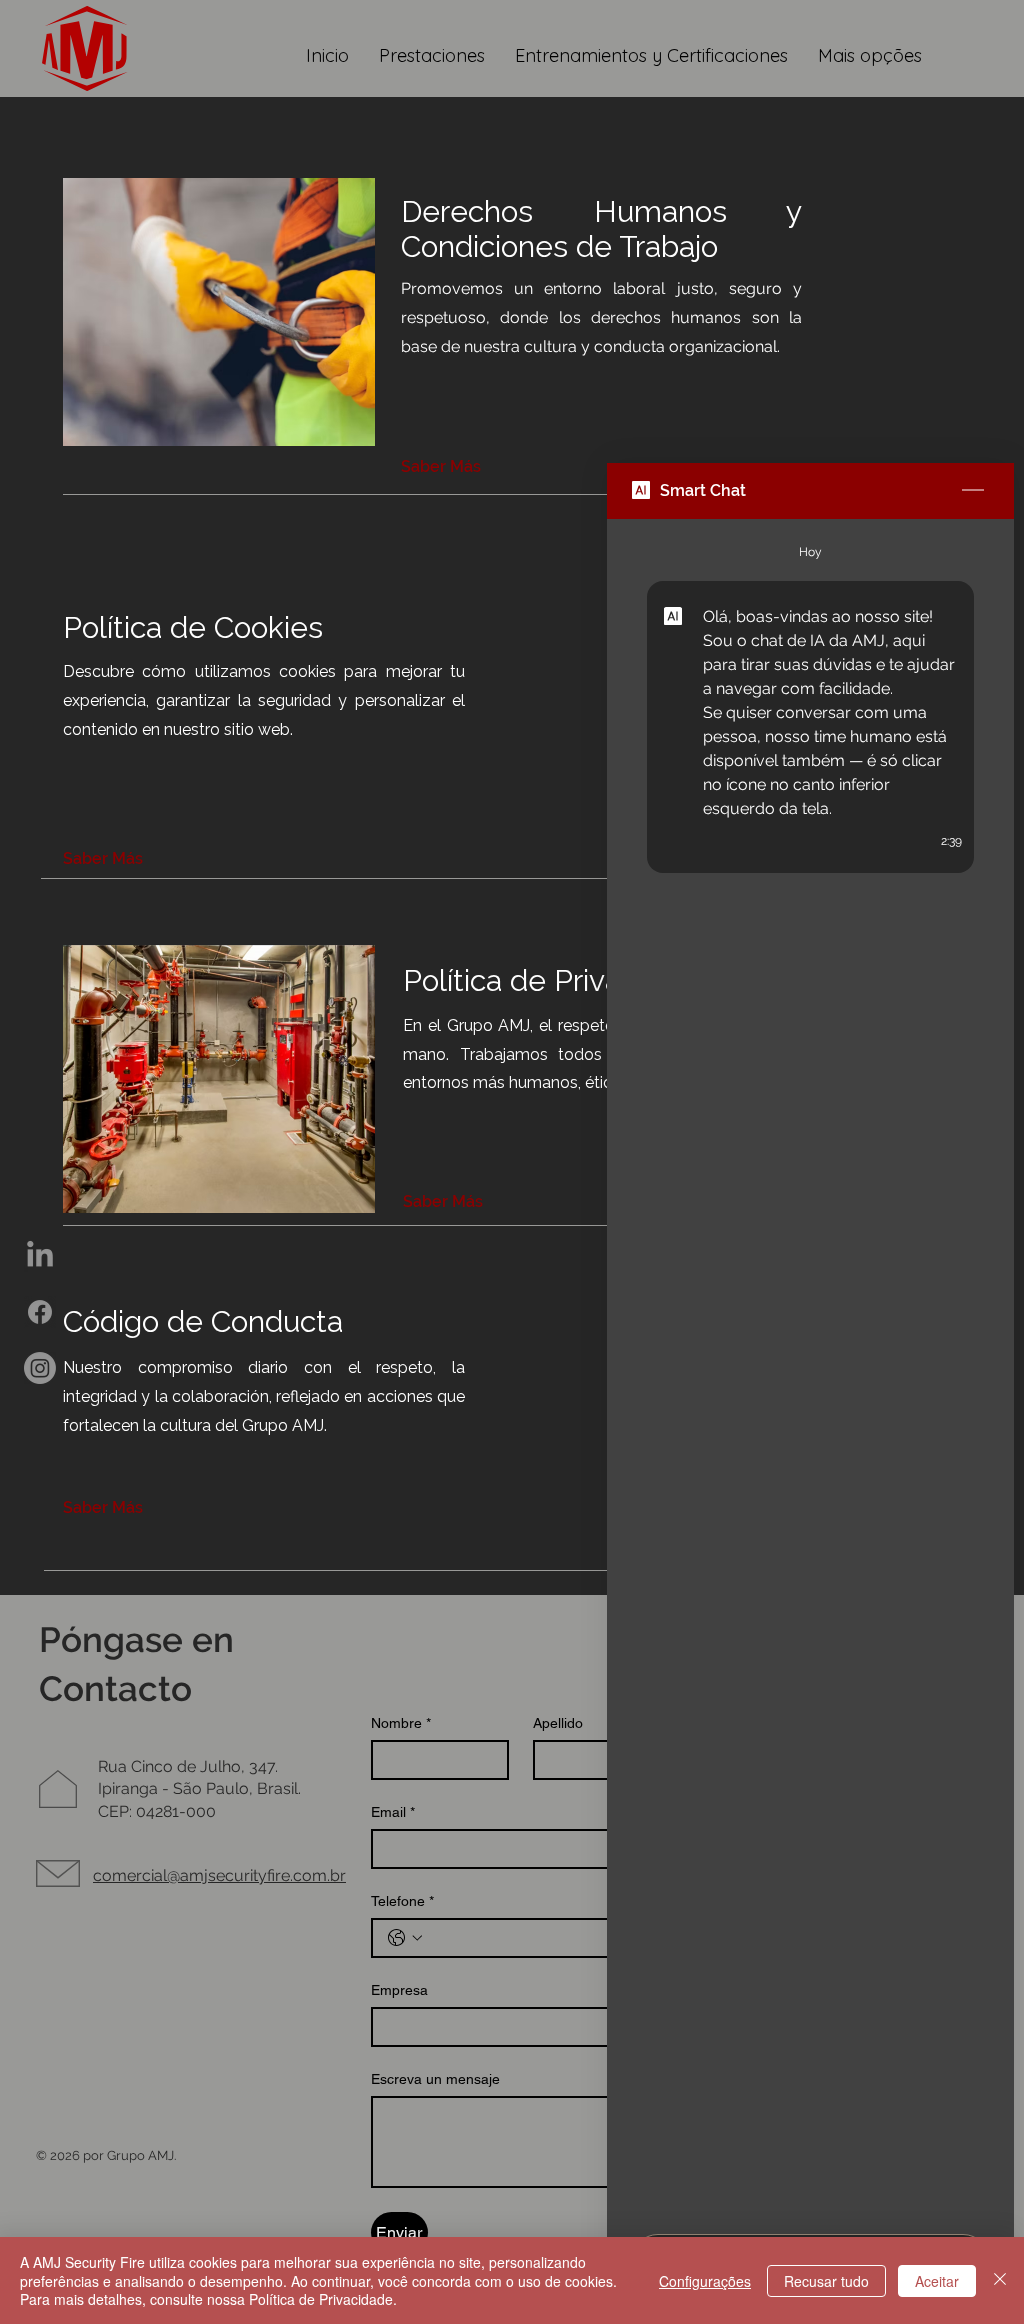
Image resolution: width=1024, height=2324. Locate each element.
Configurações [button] (705, 2281)
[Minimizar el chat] (973, 491)
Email (393, 1812)
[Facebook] (40, 1312)
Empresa (399, 1990)
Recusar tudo (826, 2281)
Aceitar (937, 2281)
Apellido (558, 1723)
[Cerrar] (1000, 2280)
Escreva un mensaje (435, 2079)
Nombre (401, 1723)
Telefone (402, 1901)
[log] (810, 1370)
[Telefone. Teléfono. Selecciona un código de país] (405, 1938)
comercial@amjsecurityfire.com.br (219, 1875)
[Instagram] (40, 1368)
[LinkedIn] (40, 1256)
